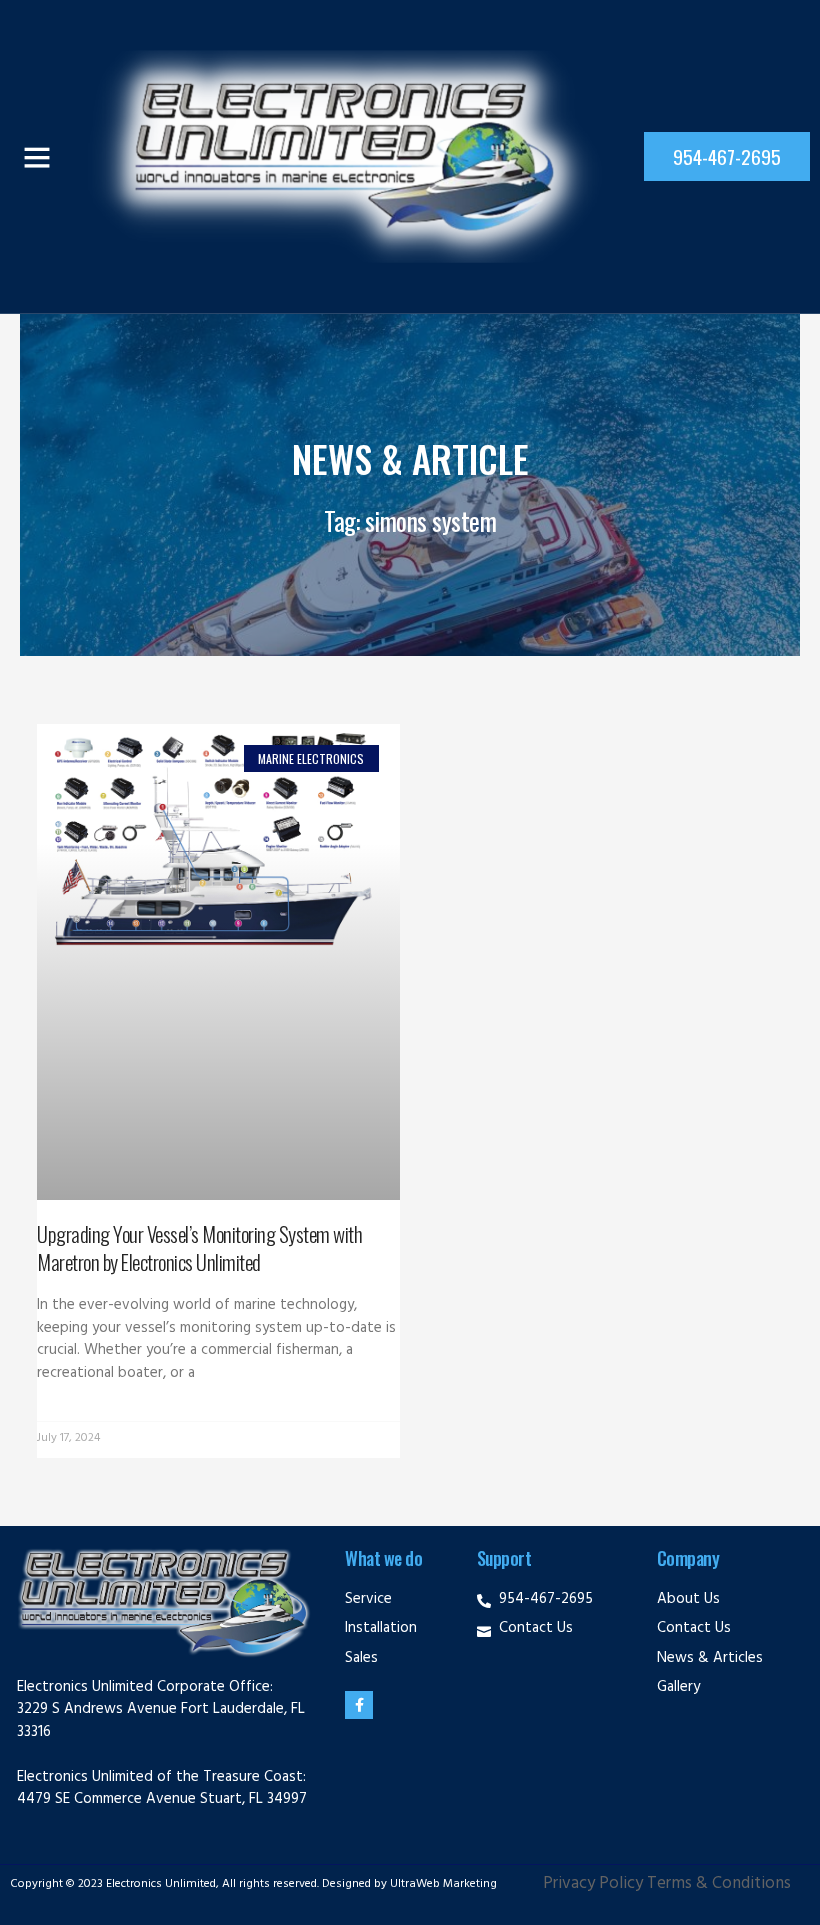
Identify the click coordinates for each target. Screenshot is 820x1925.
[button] (37, 157)
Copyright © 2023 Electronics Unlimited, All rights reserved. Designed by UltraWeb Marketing (253, 1885)
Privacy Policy (593, 1885)
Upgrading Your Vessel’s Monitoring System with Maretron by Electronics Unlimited (199, 1247)
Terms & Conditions (719, 1885)
